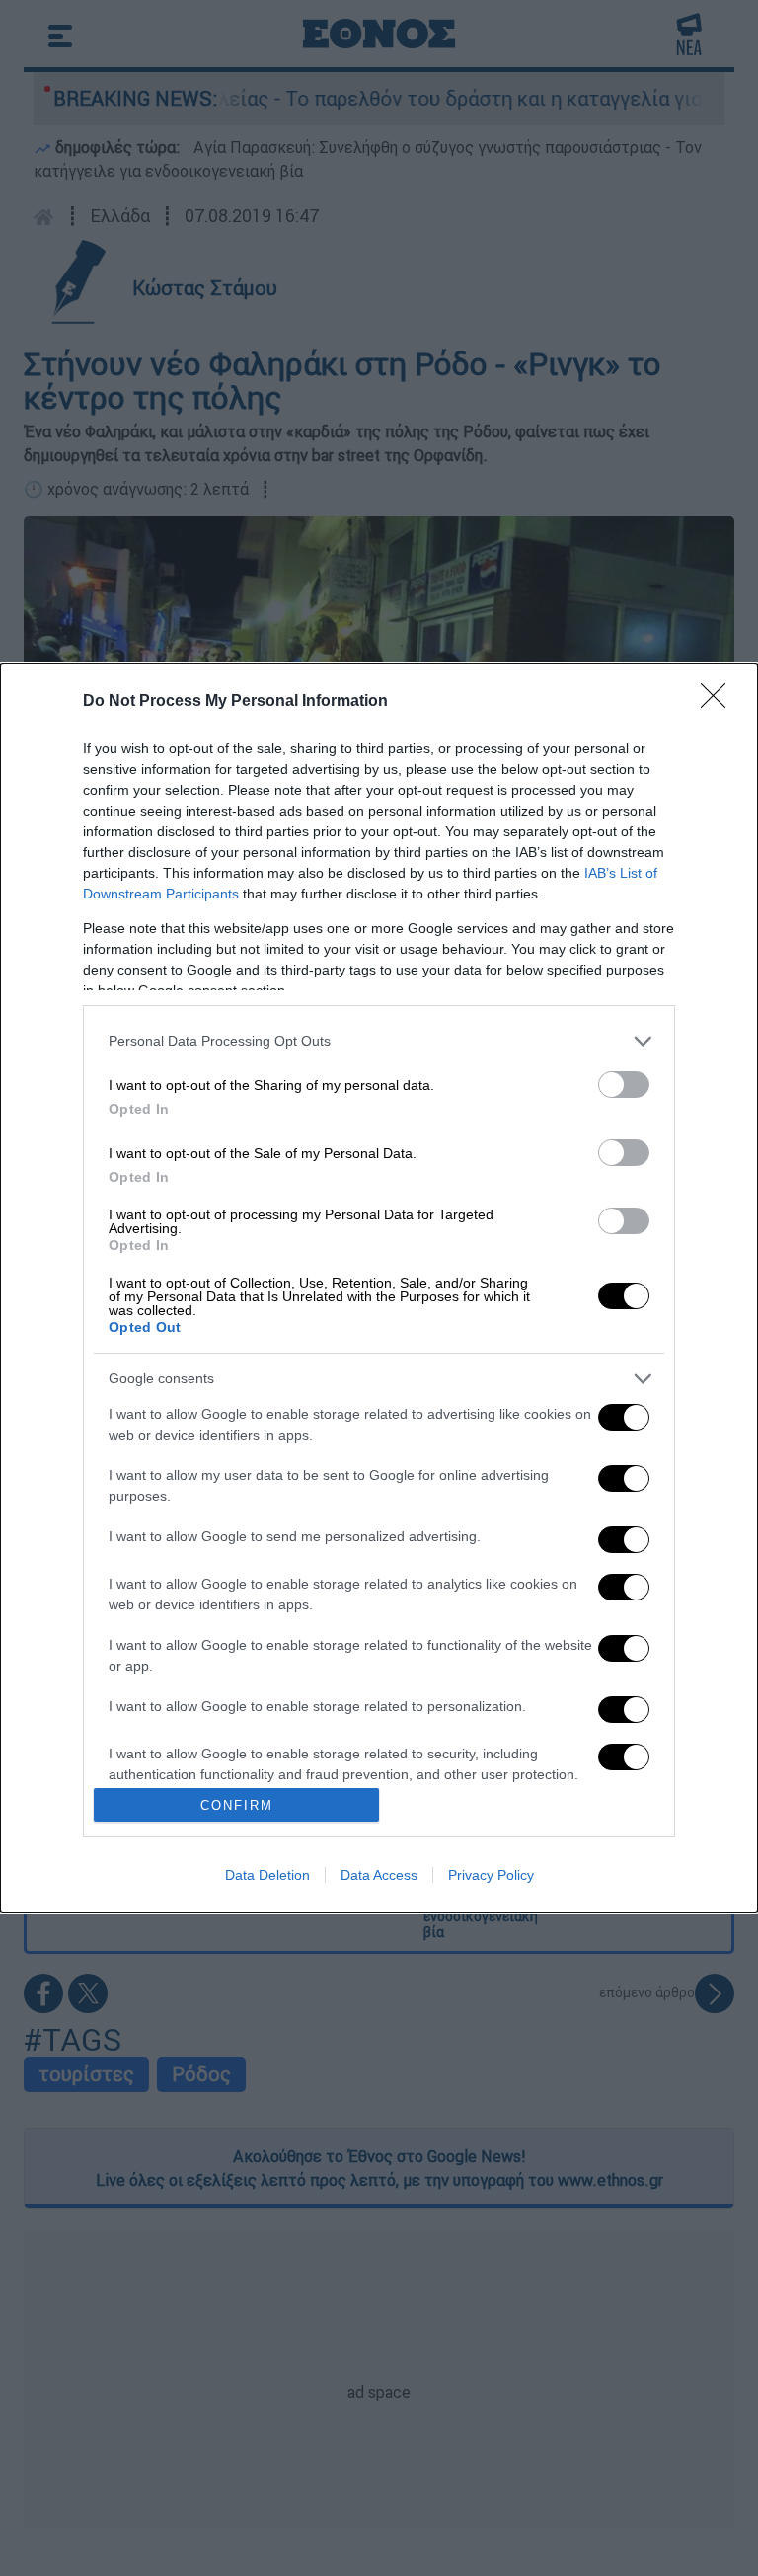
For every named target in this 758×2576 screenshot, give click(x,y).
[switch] (624, 1085)
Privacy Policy (491, 1875)
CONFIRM (237, 1805)
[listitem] (379, 1041)
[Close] (720, 702)
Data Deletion (267, 1875)
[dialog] (379, 1288)
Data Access (379, 1875)
